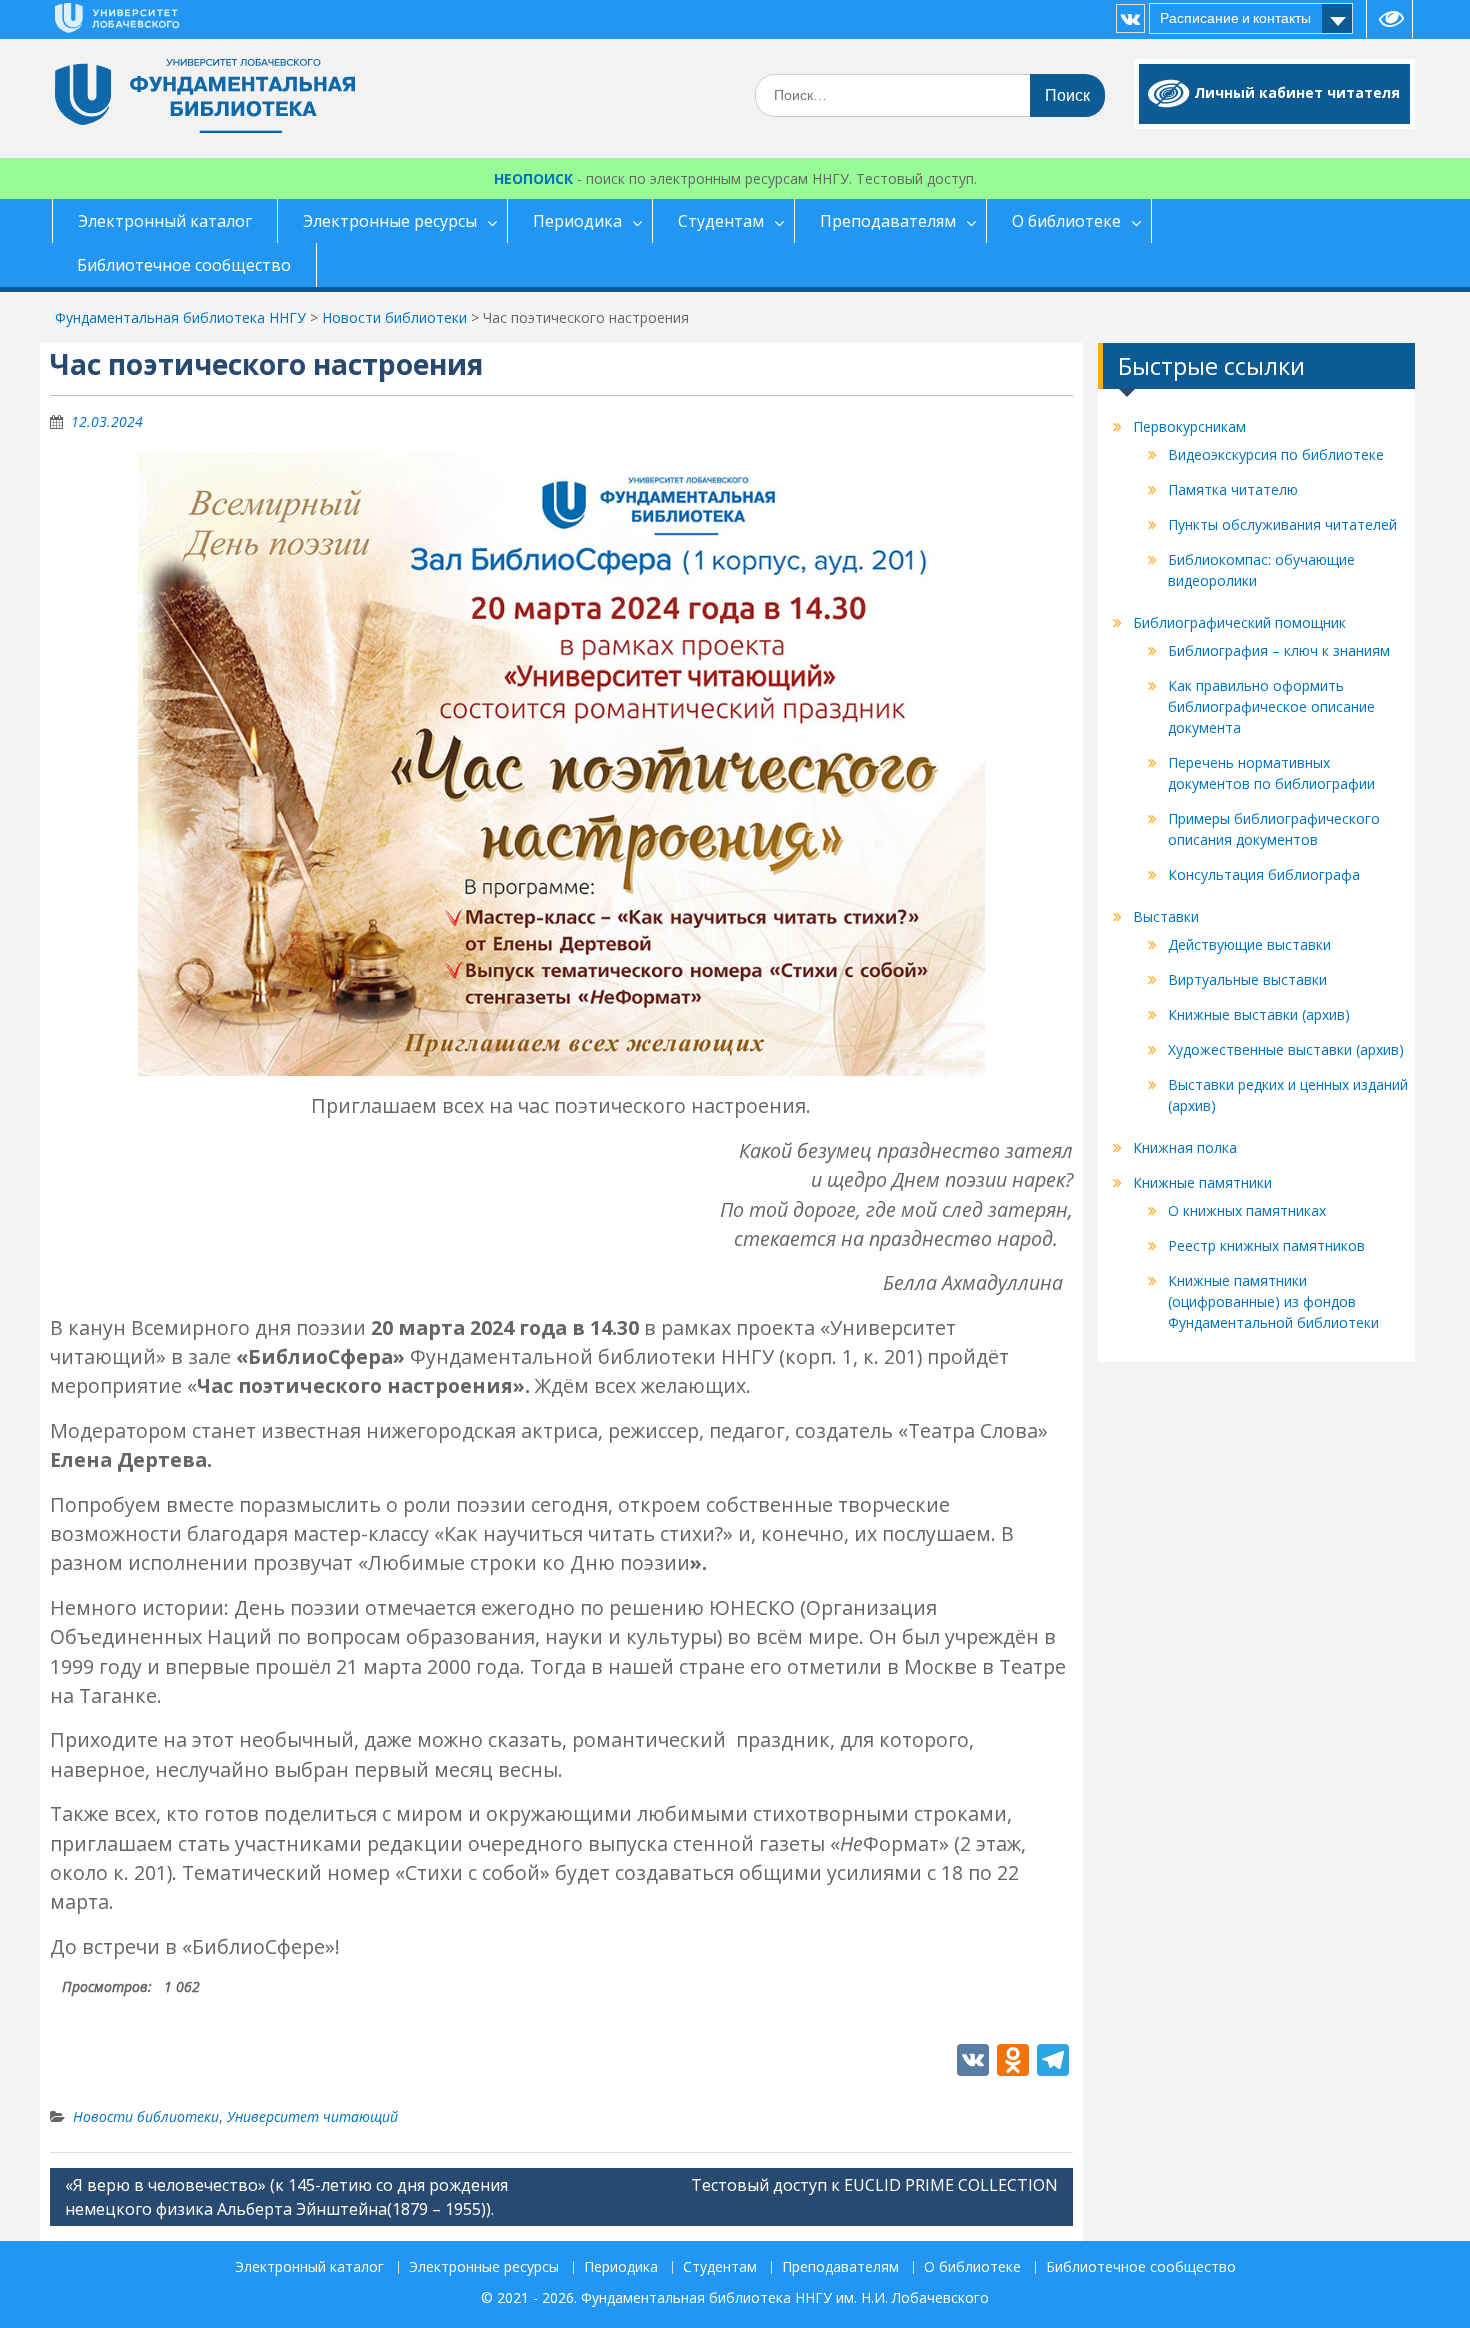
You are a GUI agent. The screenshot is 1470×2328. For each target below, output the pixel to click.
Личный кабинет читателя (1297, 92)
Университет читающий (312, 2116)
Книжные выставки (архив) (1259, 1014)
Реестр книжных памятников (1266, 1245)
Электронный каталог (165, 221)
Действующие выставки (1249, 944)
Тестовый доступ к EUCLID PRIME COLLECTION (874, 2185)
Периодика (577, 221)
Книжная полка (1185, 1147)
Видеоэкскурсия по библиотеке (1276, 454)
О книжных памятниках (1247, 1210)
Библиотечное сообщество (184, 265)
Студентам (721, 221)
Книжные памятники (1202, 1182)
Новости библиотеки (146, 2116)
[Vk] (1130, 18)
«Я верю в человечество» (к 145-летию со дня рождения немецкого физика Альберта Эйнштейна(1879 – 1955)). (286, 2197)
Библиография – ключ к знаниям (1279, 650)
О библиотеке (1066, 221)
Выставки (1166, 916)
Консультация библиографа (1264, 874)
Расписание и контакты (1235, 18)
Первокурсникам (1189, 426)
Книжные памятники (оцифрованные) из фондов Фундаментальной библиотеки (1273, 1301)
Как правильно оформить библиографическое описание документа (1271, 706)
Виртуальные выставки (1247, 979)
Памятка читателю (1233, 489)
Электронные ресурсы (390, 221)
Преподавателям (888, 221)
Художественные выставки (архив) (1286, 1049)
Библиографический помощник (1239, 622)
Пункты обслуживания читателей (1282, 524)
